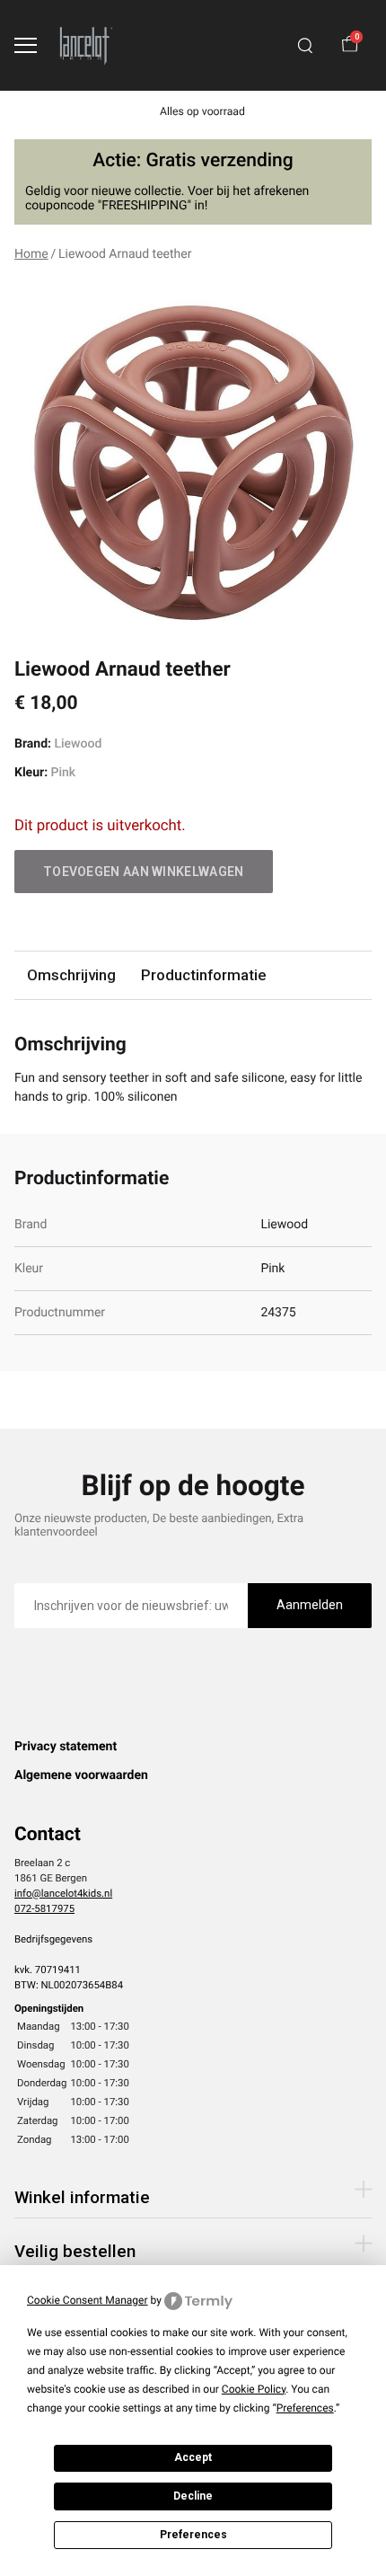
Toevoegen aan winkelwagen (144, 872)
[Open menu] (26, 45)
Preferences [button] (305, 2408)
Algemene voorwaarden (81, 1775)
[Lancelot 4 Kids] (86, 45)
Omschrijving (71, 975)
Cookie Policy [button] (254, 2389)
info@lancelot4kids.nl (63, 1893)
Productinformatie (203, 975)
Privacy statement (66, 1747)
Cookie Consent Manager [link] (88, 2300)
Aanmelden (310, 1605)
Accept (193, 2457)
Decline (193, 2496)
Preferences (193, 2535)
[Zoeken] (305, 46)
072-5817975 (44, 1908)
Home (31, 254)
